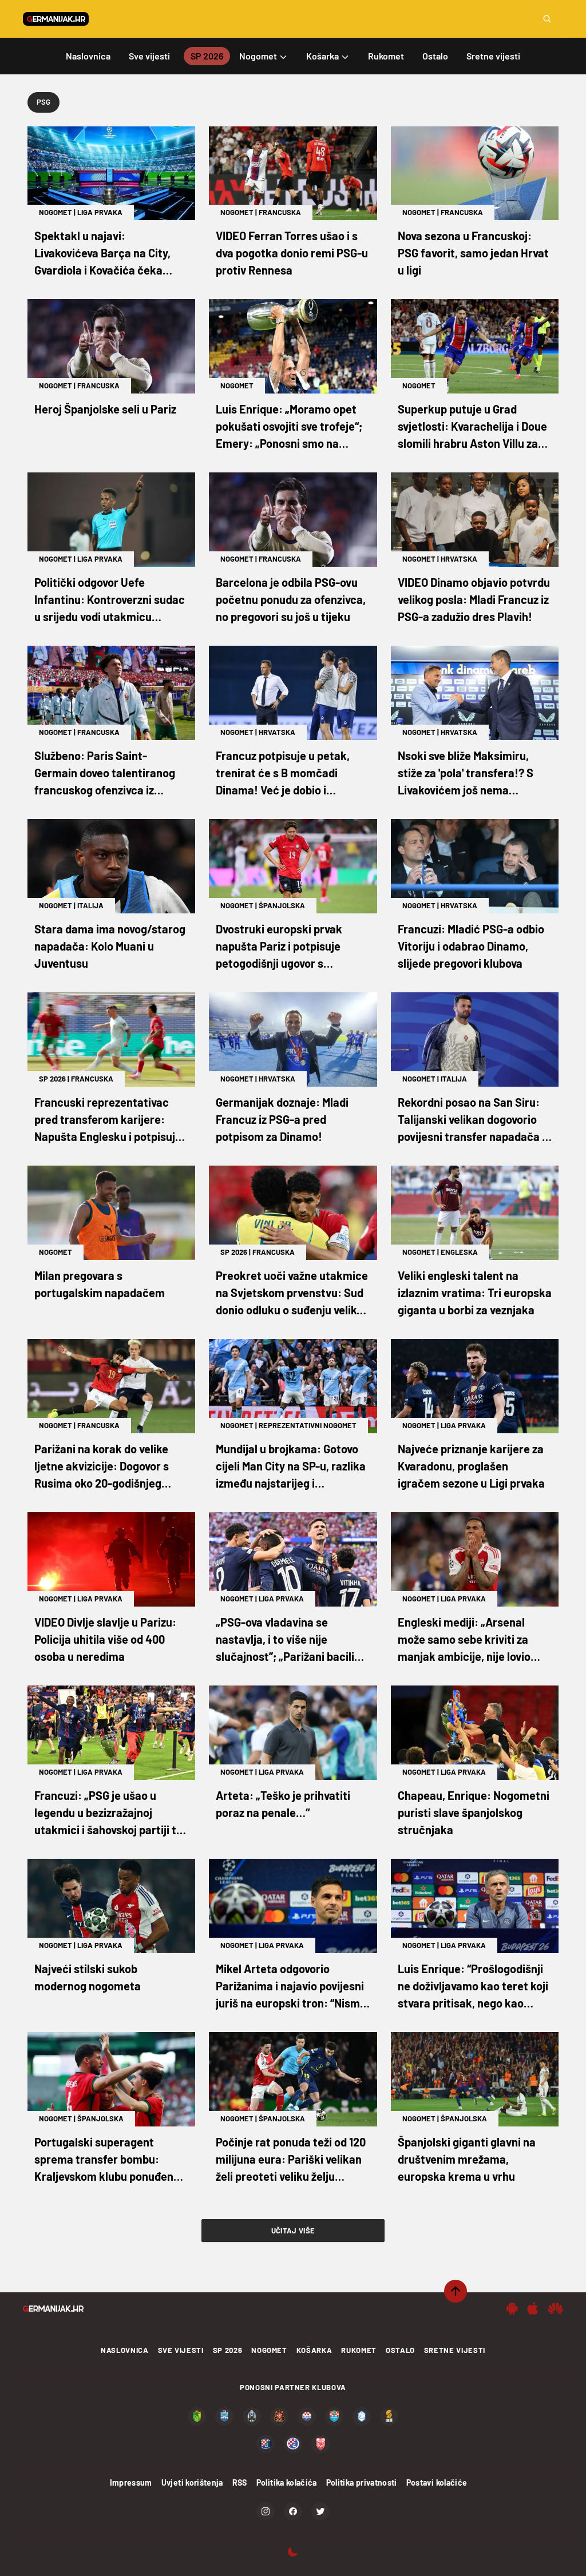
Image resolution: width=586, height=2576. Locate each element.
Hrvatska (459, 559)
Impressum (131, 2482)
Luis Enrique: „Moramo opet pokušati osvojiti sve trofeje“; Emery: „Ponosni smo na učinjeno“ (289, 427)
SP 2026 (52, 1079)
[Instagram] (266, 2511)
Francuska (280, 212)
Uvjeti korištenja (192, 2482)
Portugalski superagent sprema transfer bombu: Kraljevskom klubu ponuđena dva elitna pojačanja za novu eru (107, 2160)
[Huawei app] (555, 2308)
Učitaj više (293, 2231)
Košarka (314, 2350)
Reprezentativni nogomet (308, 1425)
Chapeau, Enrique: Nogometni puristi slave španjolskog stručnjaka (474, 1812)
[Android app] (512, 2308)
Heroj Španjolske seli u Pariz (105, 409)
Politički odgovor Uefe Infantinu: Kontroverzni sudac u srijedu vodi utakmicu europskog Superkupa (110, 600)
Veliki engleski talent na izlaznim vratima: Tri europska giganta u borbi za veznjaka (475, 1293)
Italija (90, 905)
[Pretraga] (547, 19)
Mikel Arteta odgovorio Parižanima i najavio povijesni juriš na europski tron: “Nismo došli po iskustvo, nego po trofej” (291, 1987)
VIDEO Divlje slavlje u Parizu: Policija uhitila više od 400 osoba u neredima (105, 1639)
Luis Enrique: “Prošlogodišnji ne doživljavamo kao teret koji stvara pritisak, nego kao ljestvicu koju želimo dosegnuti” (473, 1987)
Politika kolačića (287, 2482)
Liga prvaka (100, 212)
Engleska (459, 1252)
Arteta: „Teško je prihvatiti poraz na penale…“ (283, 1804)
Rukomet (359, 2350)
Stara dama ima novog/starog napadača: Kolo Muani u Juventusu (110, 946)
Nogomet (56, 212)
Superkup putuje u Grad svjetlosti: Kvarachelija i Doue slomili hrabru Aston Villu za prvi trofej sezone (472, 427)
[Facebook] (293, 2511)
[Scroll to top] (456, 2291)
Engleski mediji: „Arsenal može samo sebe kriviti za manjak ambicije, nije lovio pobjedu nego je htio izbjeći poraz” (466, 1640)
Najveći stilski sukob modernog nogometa (88, 1977)
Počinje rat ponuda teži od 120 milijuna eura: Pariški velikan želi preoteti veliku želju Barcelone (291, 2160)
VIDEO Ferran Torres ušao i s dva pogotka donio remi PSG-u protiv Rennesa (292, 253)
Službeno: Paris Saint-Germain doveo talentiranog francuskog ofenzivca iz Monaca (105, 774)
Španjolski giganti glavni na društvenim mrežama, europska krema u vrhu (467, 2159)
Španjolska (282, 905)
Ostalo (400, 2350)
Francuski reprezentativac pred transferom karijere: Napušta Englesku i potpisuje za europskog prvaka (108, 1120)
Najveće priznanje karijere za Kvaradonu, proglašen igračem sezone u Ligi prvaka (471, 1466)
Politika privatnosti (362, 2482)
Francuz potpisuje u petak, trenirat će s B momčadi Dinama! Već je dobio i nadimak (283, 774)
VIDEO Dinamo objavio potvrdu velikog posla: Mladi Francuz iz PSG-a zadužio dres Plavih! (474, 599)
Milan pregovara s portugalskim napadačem (100, 1284)
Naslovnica (125, 2350)
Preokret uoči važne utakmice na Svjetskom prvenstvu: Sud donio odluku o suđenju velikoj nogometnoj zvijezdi (292, 1293)
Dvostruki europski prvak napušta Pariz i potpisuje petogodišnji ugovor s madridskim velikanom (279, 947)
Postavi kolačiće (437, 2482)
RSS (240, 2482)
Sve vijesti (181, 2350)
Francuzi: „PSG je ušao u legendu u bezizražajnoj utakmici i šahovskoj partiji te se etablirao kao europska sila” (108, 1813)
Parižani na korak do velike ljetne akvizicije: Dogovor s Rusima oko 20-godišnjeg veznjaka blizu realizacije (102, 1467)
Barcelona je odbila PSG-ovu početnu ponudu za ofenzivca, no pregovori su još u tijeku (291, 599)
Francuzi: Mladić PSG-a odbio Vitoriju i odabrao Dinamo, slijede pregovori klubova (471, 946)
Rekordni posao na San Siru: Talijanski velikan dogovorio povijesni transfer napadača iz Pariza (474, 1120)
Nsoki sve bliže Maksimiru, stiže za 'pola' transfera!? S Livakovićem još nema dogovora (466, 774)
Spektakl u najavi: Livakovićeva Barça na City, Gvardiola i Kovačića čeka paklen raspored (102, 254)
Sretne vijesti (455, 2350)
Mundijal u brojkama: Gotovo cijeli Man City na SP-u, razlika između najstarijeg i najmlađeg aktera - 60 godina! (292, 1467)
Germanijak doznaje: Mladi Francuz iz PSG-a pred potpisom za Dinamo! (282, 1119)
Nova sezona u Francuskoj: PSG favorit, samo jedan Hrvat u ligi (473, 253)
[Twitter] (320, 2511)
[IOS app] (533, 2308)
